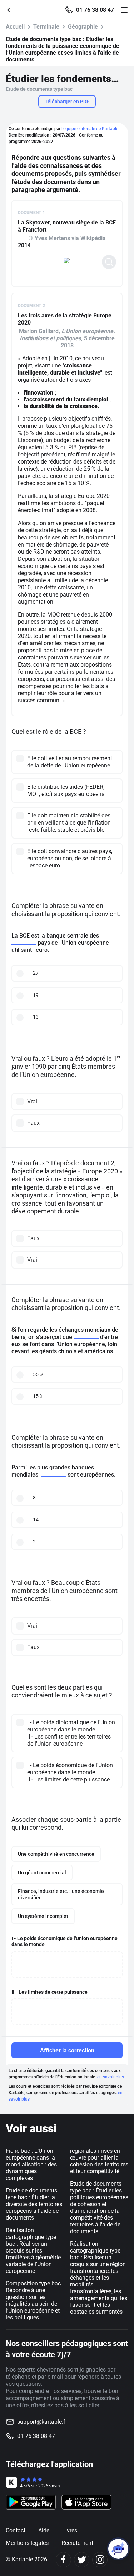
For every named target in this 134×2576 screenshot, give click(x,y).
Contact (16, 2530)
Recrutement (77, 2543)
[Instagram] (100, 2560)
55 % (38, 1374)
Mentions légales (27, 2543)
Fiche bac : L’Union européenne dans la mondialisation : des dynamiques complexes (31, 2164)
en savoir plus (111, 2077)
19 (36, 995)
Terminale (46, 27)
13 (36, 1017)
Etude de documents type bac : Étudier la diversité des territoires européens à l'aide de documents (34, 2204)
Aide (44, 2530)
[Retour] (13, 9)
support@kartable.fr (42, 2422)
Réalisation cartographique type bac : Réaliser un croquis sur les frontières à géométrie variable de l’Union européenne (33, 2251)
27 (36, 973)
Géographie (83, 27)
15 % (38, 1396)
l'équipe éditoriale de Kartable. (90, 129)
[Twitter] (82, 2560)
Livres (70, 2530)
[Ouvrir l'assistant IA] (118, 2549)
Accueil (15, 27)
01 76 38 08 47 (95, 10)
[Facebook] (63, 2560)
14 (36, 1519)
